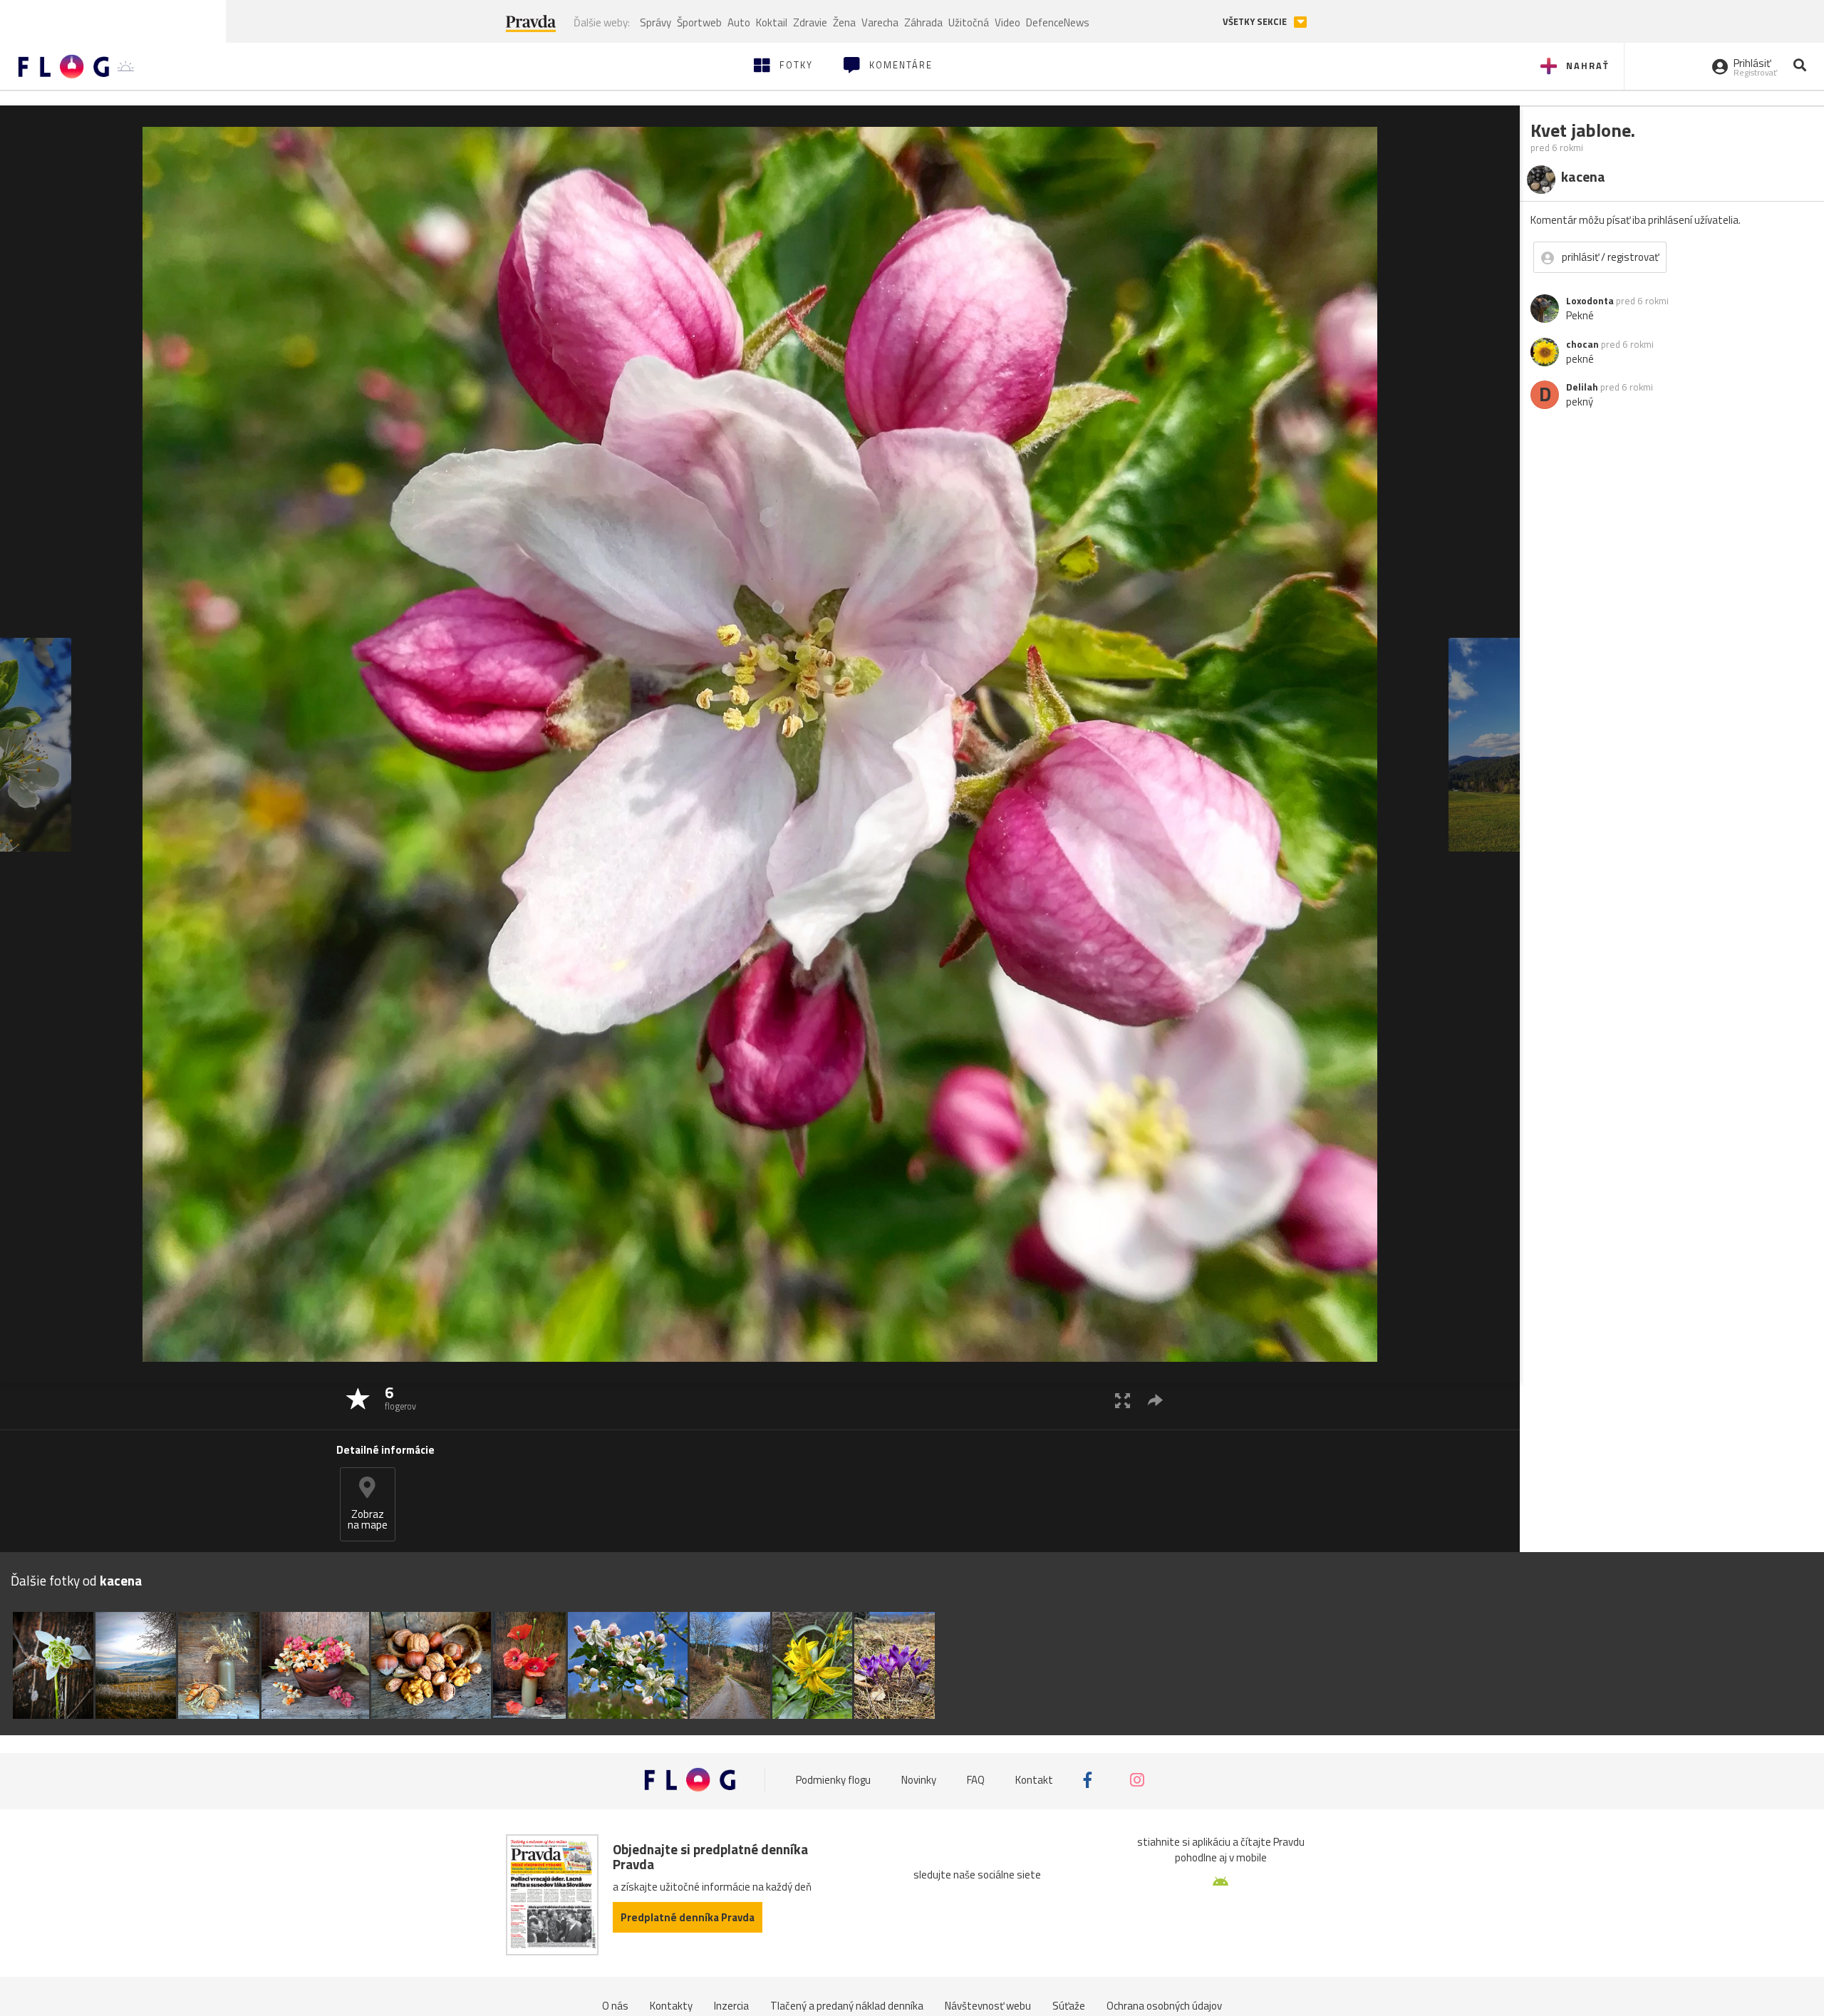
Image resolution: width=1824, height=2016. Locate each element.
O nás (615, 2006)
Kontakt (1034, 1780)
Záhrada (923, 22)
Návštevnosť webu (988, 2006)
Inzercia (731, 2006)
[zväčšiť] (1123, 1400)
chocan (1582, 344)
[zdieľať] (1155, 1400)
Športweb (699, 22)
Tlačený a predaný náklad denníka (847, 2006)
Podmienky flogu (833, 1780)
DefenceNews (1058, 22)
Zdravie (810, 22)
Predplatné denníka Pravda (688, 1917)
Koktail (772, 22)
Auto (739, 22)
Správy (655, 22)
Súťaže (1069, 2006)
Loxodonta (1590, 301)
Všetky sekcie (1256, 22)
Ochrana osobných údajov (1164, 2006)
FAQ (976, 1780)
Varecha (880, 22)
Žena (844, 22)
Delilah (1582, 387)
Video (1007, 22)
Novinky (919, 1780)
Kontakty (671, 2006)
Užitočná (969, 22)
